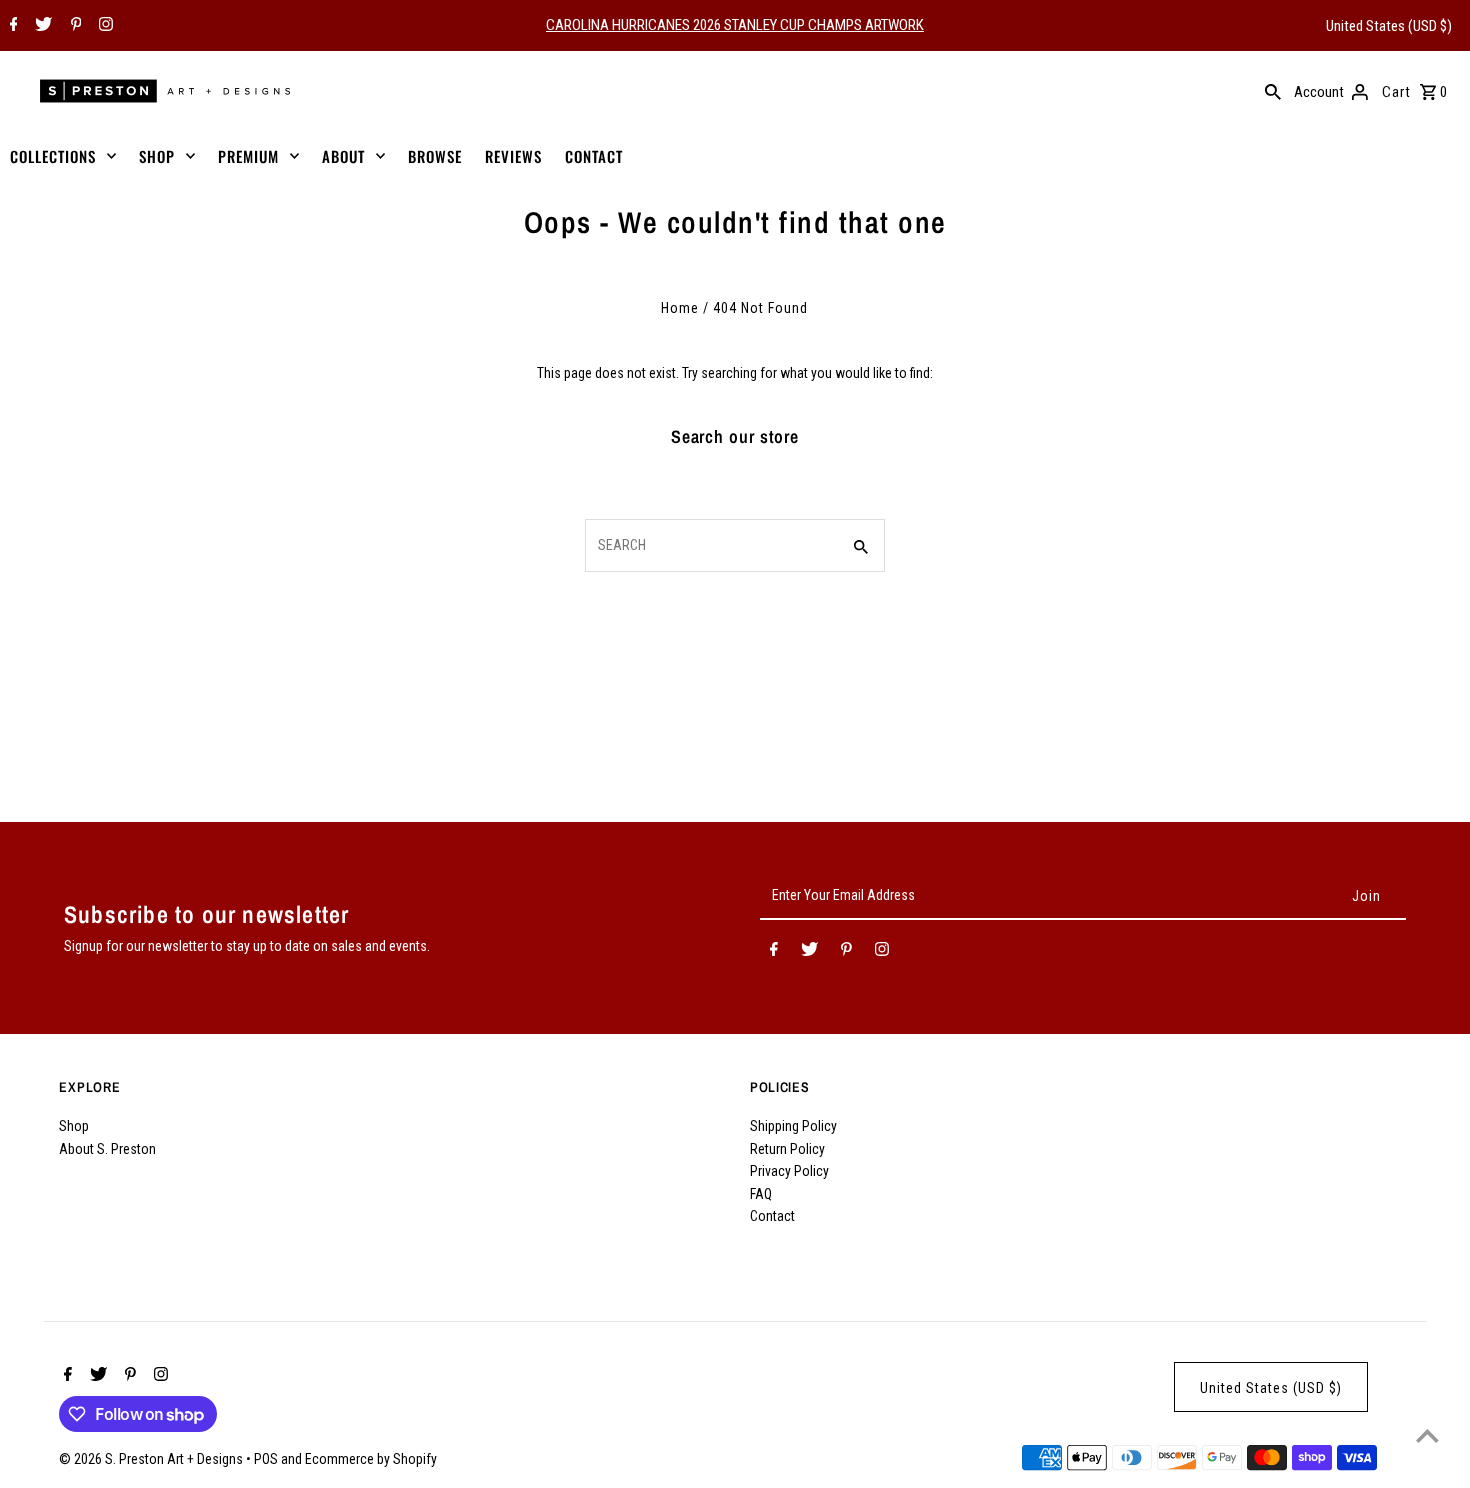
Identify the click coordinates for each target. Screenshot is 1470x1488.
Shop (74, 1126)
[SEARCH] (1273, 91)
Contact (772, 1216)
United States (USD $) (1389, 26)
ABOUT (343, 156)
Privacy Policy (789, 1171)
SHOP (157, 156)
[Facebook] (11, 26)
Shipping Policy (793, 1126)
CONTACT (594, 156)
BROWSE (435, 156)
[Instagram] (103, 26)
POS (266, 1459)
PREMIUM (248, 156)
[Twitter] (41, 26)
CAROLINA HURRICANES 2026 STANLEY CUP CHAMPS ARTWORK (735, 25)
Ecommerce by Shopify (371, 1459)
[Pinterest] (74, 26)
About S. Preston (107, 1149)
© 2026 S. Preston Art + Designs (152, 1459)
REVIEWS (513, 156)
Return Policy (787, 1149)
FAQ (761, 1194)
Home (680, 308)
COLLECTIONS (53, 156)
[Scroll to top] (1427, 1435)
